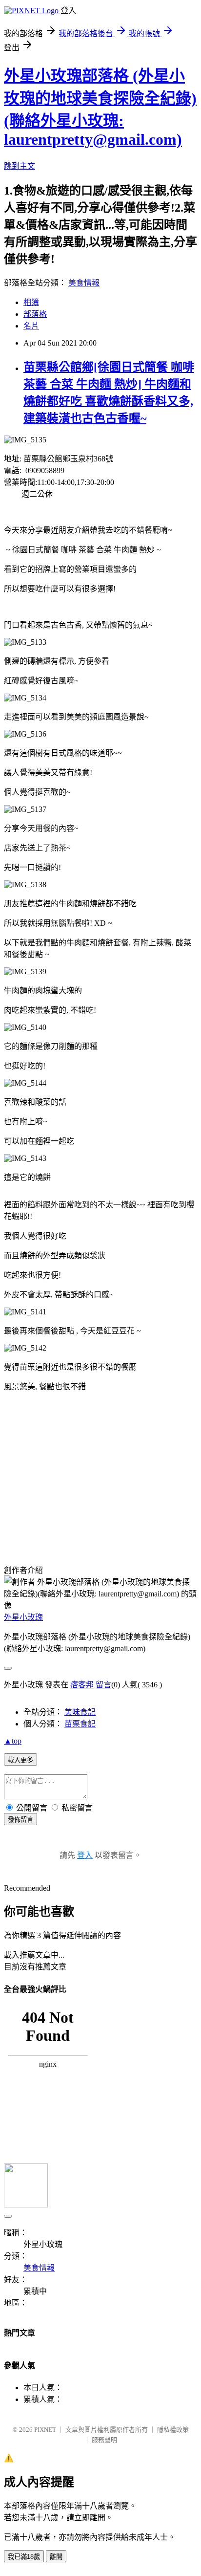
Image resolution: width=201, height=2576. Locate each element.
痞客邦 (82, 1685)
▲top (13, 1741)
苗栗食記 (80, 1724)
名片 (31, 326)
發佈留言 (20, 1820)
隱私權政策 (173, 2430)
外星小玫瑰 (23, 1617)
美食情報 (84, 283)
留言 (103, 1685)
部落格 (35, 314)
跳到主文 (20, 166)
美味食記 (80, 1712)
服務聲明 (104, 2440)
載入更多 (20, 1760)
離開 (56, 2557)
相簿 (31, 302)
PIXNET (45, 2430)
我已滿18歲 (24, 2557)
